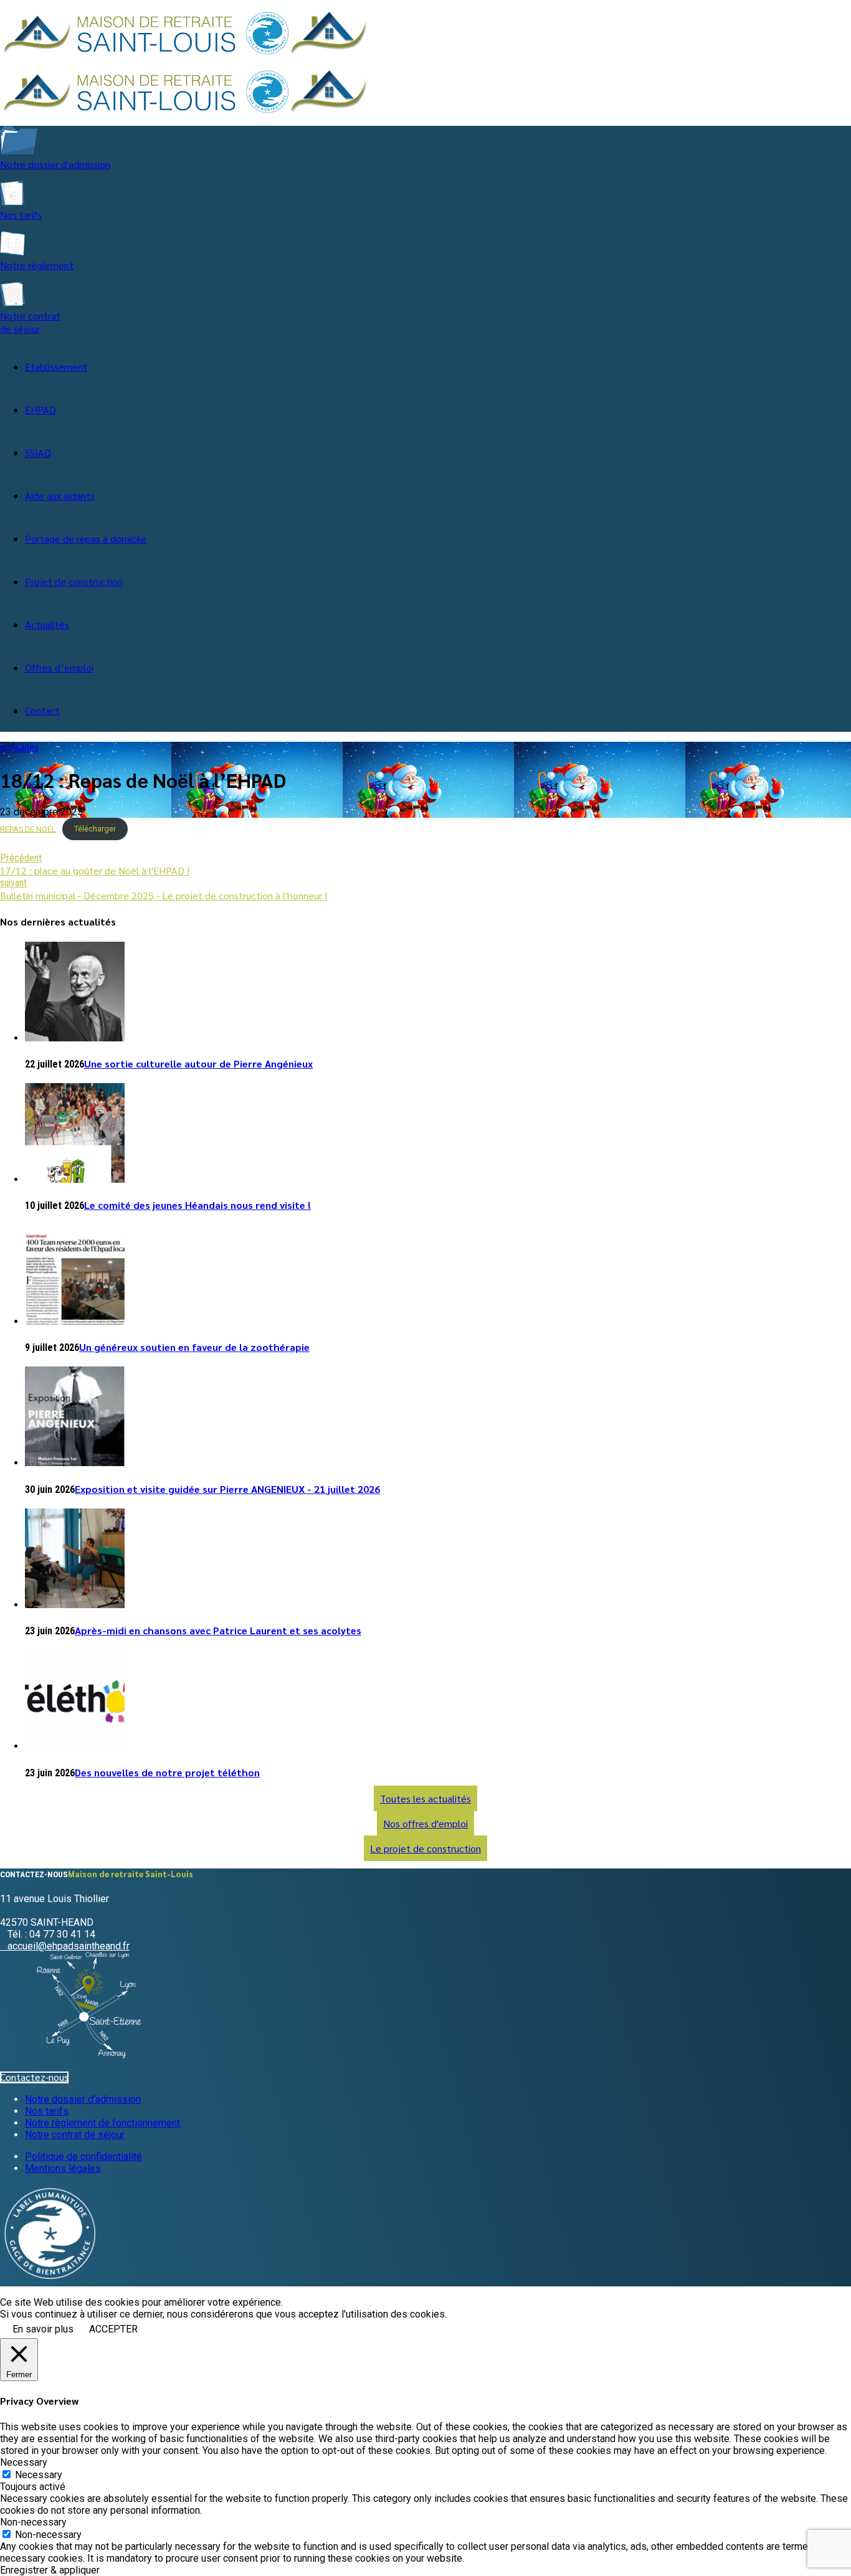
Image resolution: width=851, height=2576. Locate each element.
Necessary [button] (24, 2462)
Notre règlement (37, 265)
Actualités (47, 624)
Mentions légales (63, 2168)
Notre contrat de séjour (30, 322)
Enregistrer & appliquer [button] (50, 2570)
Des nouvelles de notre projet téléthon (167, 1772)
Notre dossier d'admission (55, 164)
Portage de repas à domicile (86, 538)
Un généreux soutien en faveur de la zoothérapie (194, 1347)
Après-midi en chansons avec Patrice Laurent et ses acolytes (218, 1630)
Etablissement (56, 367)
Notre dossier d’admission (83, 2099)
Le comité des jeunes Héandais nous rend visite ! (197, 1205)
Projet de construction (74, 581)
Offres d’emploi (59, 667)
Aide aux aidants (60, 495)
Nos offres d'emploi (425, 1823)
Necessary (39, 2475)
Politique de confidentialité (83, 2157)
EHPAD (40, 410)
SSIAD (38, 452)
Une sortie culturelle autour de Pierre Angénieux (198, 1063)
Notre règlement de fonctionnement (102, 2123)
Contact (42, 710)
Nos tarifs (21, 215)
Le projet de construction (425, 1848)
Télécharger (95, 829)
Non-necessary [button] (33, 2522)
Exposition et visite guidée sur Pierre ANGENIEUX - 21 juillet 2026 (227, 1489)
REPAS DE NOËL (28, 829)
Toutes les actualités (425, 1798)
